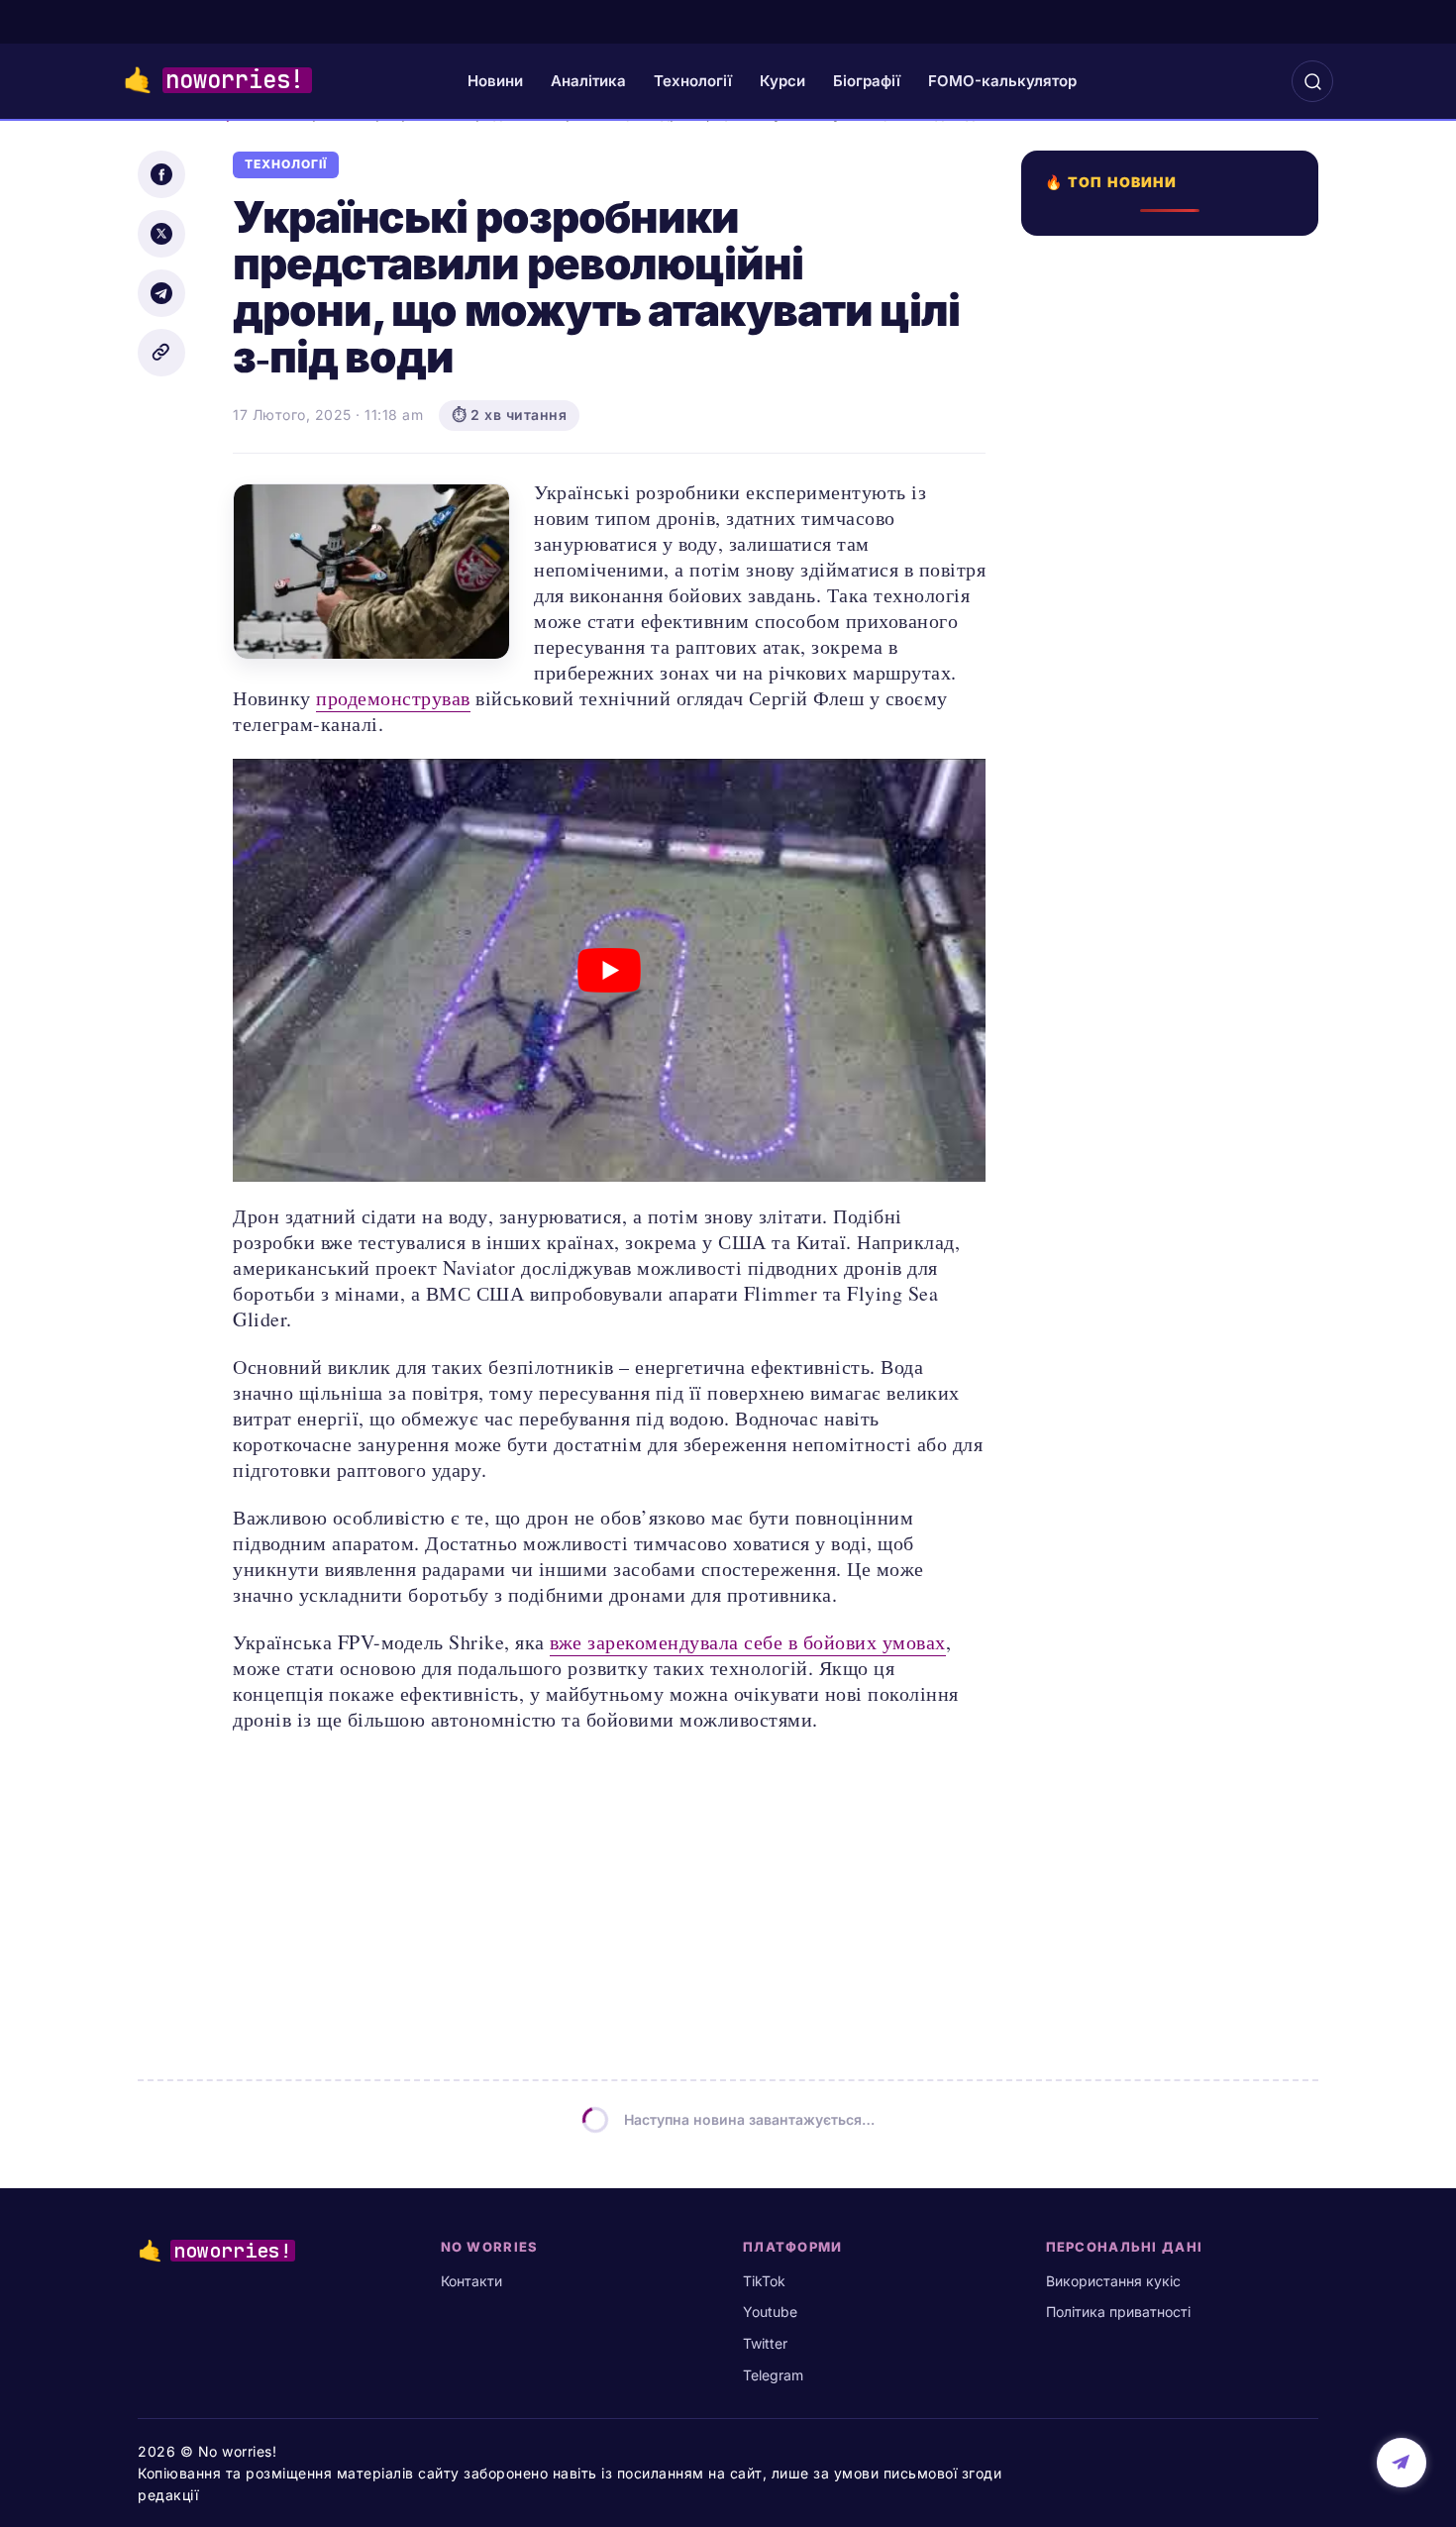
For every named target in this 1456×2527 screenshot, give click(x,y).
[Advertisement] (1176, 1004)
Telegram (773, 2375)
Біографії (867, 81)
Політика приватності (1118, 2312)
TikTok (764, 2281)
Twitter (765, 2343)
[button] (1312, 81)
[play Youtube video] (609, 970)
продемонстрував (393, 698)
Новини (495, 81)
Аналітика (588, 81)
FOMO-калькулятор (1002, 81)
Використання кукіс (1113, 2281)
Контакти (471, 2281)
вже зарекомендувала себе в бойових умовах (748, 1642)
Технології (693, 81)
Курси (782, 81)
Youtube (770, 2312)
